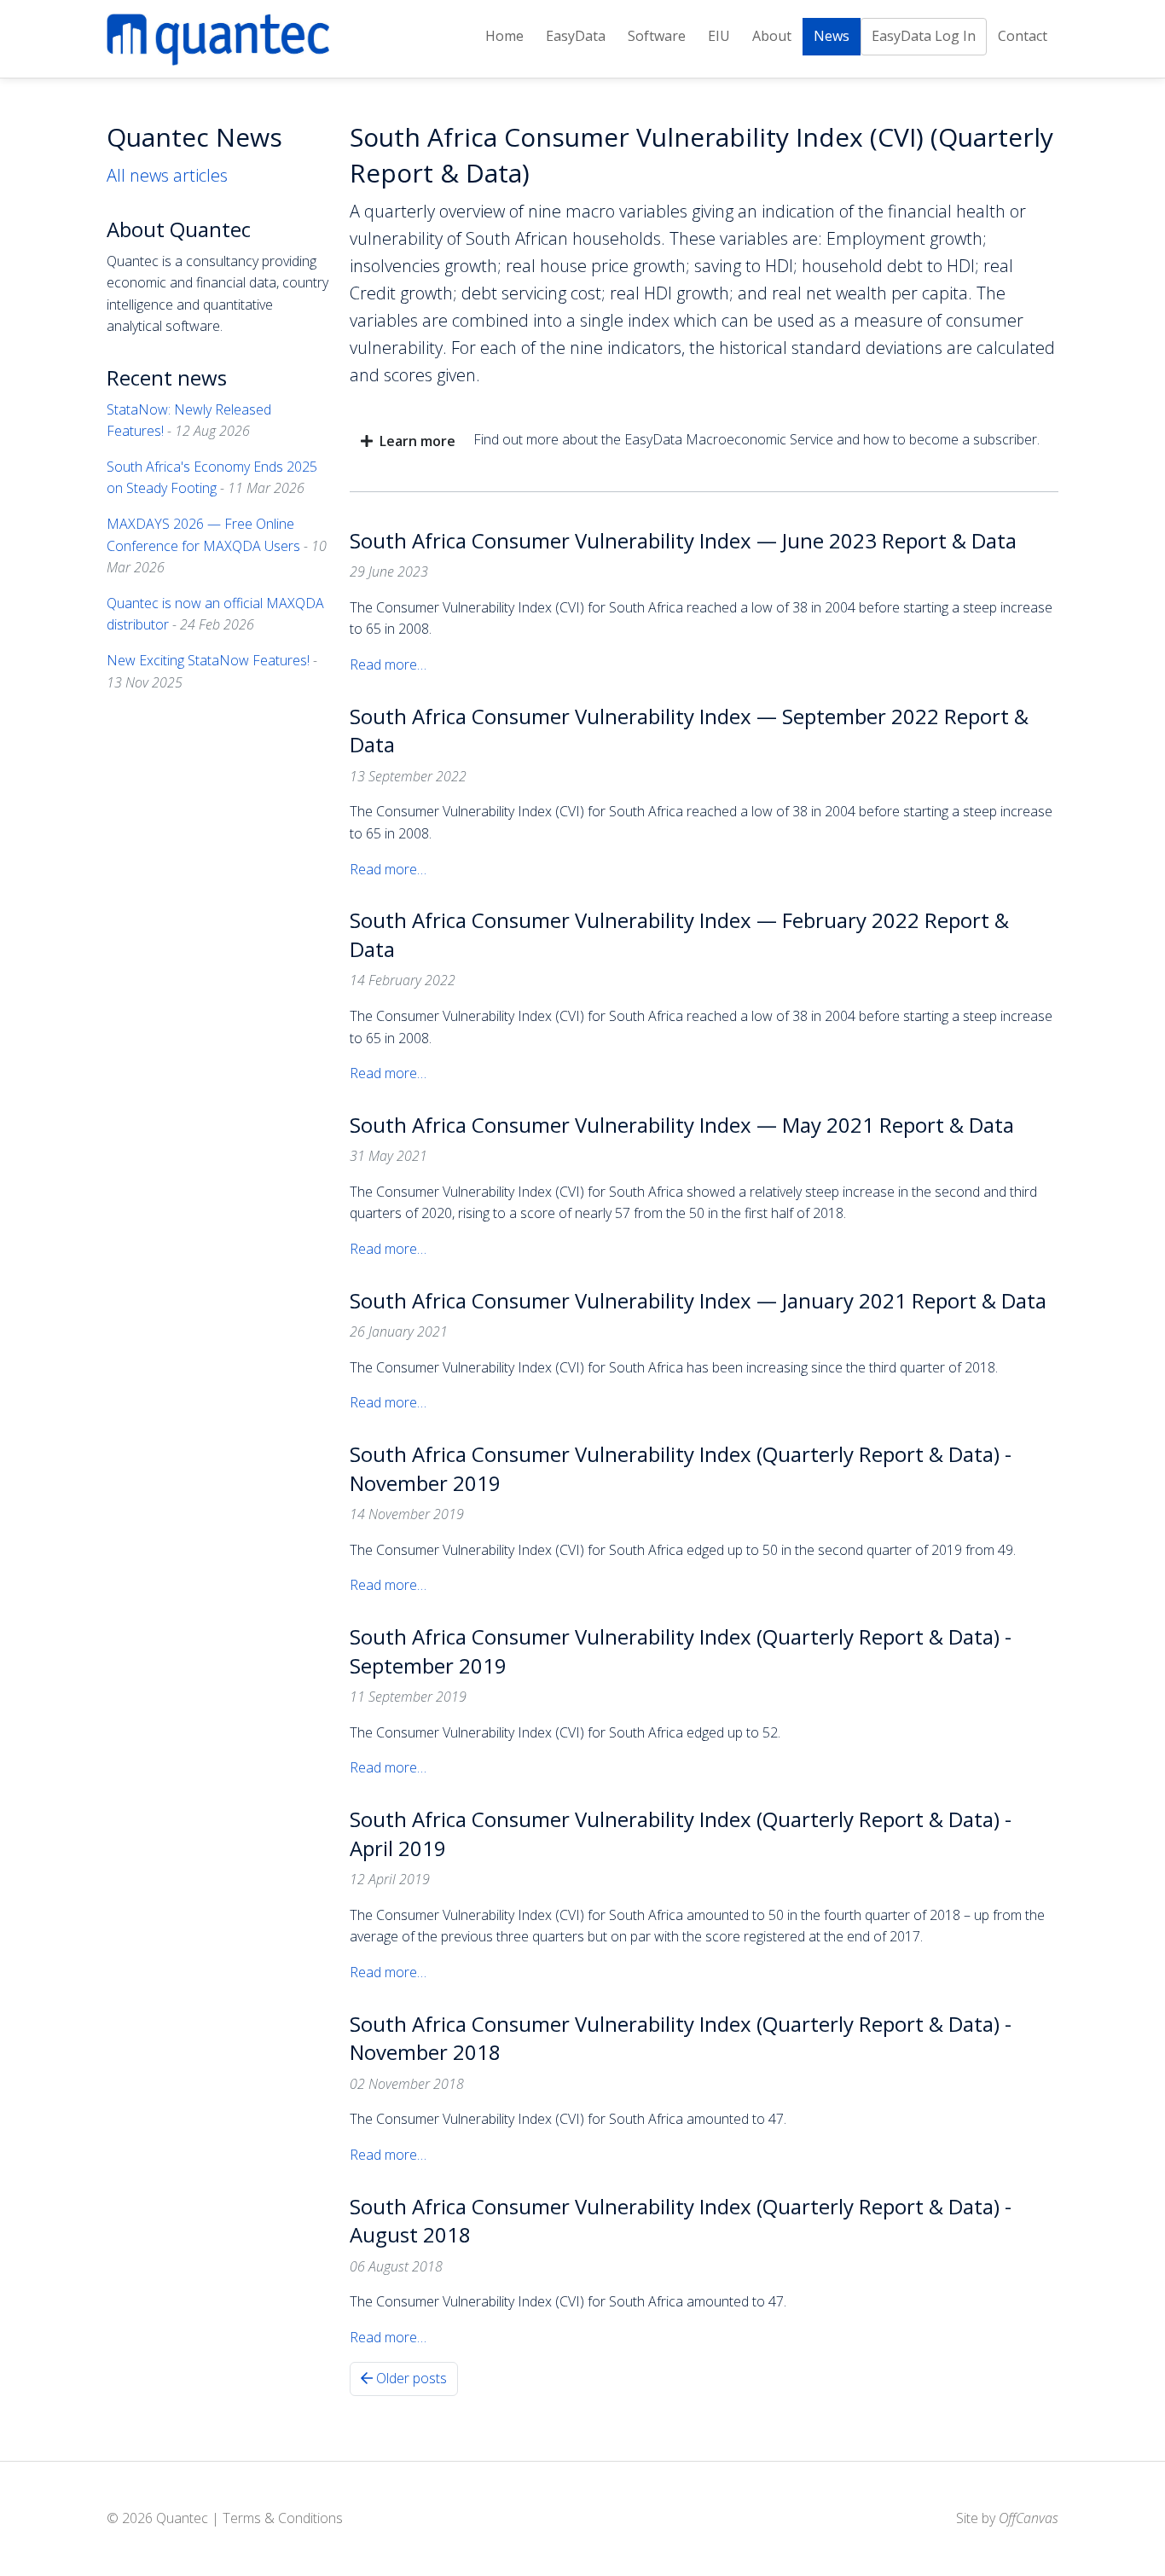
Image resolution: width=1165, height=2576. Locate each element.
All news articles (167, 175)
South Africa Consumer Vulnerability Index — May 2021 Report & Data (682, 1125)
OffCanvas (1029, 2518)
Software (657, 36)
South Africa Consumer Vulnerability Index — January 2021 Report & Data (698, 1300)
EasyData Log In (924, 36)
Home (504, 36)
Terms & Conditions (283, 2518)
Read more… (388, 664)
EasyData (576, 36)
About (772, 36)
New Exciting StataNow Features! (208, 660)
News (832, 36)
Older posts (410, 2378)
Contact (1023, 36)
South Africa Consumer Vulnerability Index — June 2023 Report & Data (683, 540)
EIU (719, 36)
